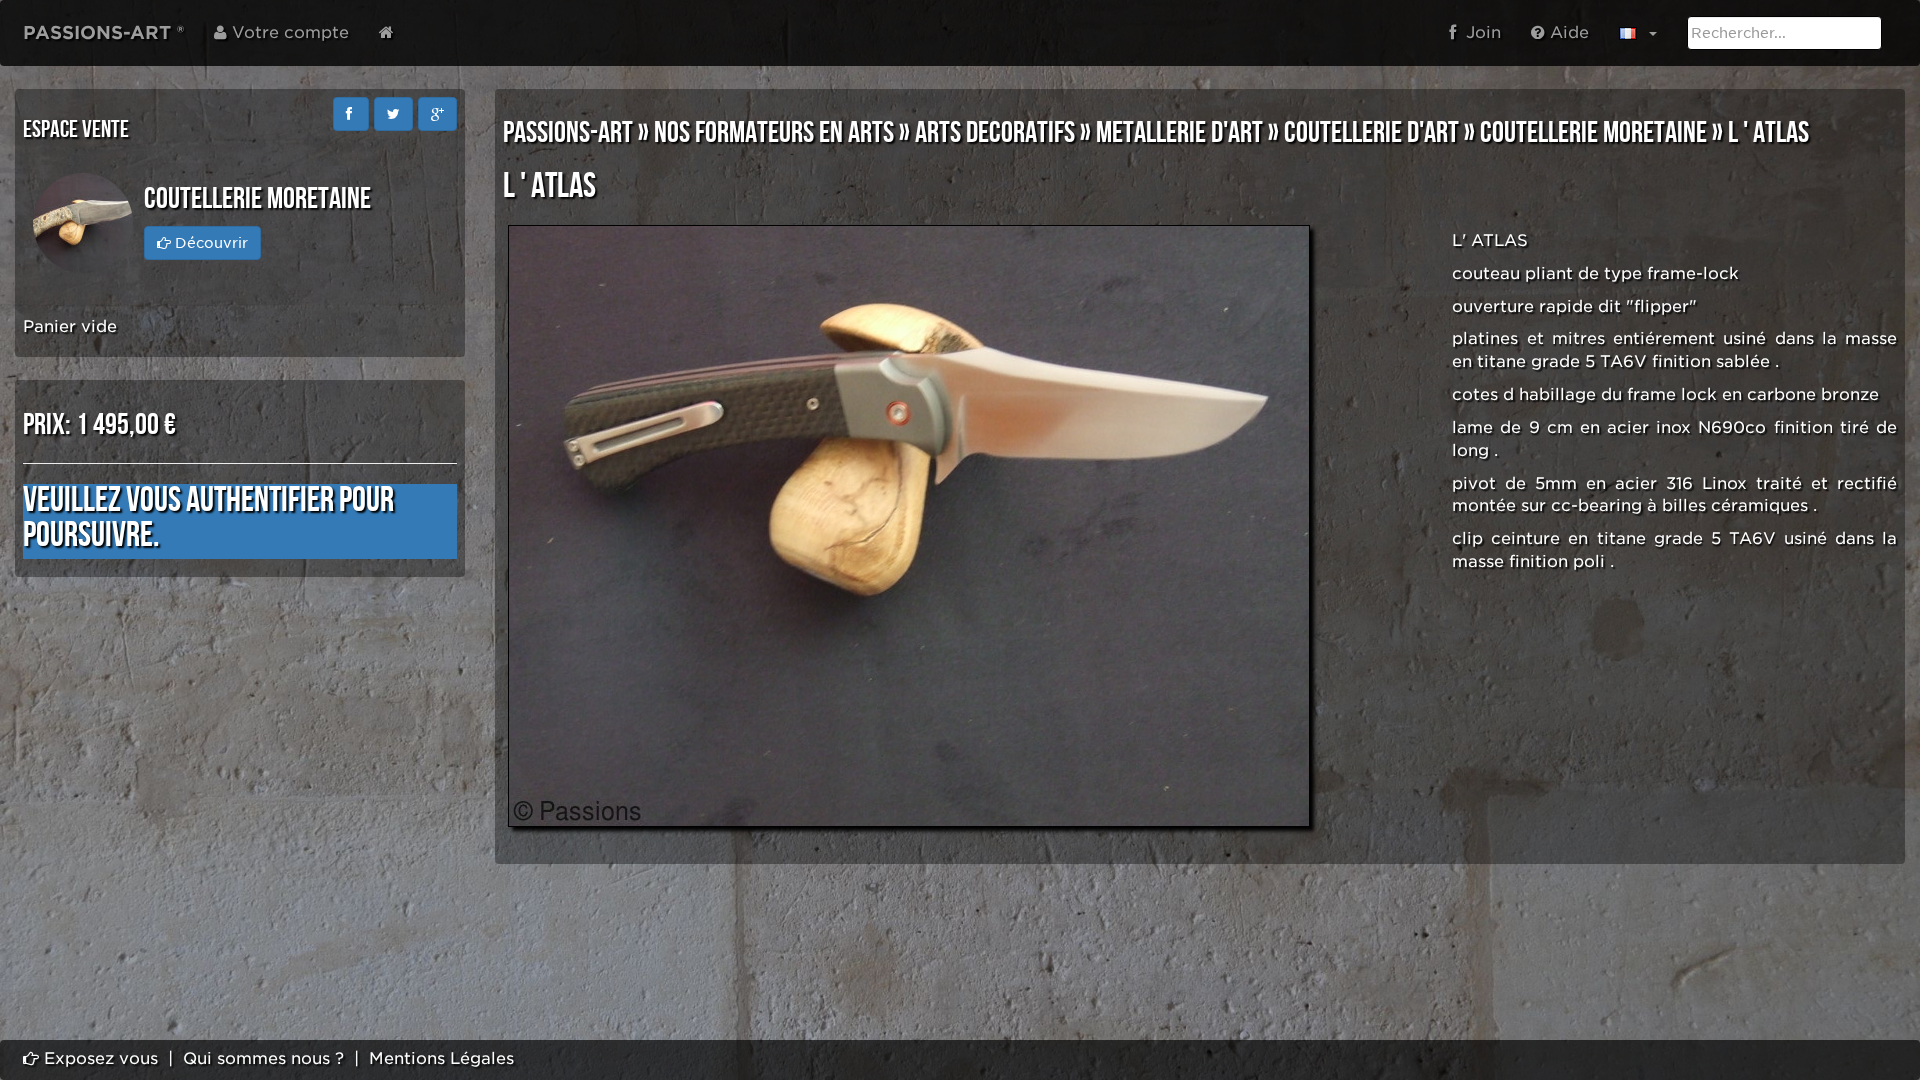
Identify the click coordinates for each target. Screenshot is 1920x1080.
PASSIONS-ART (568, 133)
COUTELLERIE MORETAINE (1593, 133)
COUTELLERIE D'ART (1371, 133)
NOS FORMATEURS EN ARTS (774, 133)
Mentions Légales (441, 1058)
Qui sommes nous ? (263, 1058)
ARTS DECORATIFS (995, 133)
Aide (1567, 32)
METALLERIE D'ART (1179, 133)
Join (1478, 32)
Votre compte (288, 32)
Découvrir (209, 243)
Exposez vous (98, 1058)
